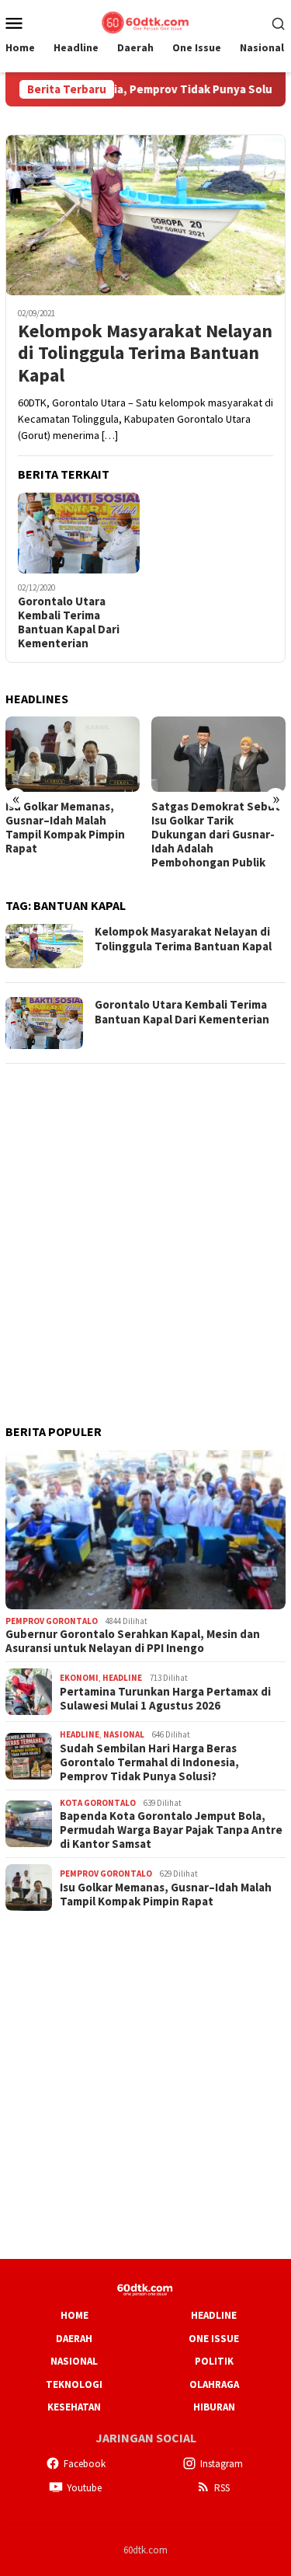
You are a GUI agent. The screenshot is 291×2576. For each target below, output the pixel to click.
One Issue (214, 2339)
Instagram (222, 2464)
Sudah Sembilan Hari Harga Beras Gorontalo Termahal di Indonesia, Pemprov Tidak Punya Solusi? (149, 1762)
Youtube (84, 2488)
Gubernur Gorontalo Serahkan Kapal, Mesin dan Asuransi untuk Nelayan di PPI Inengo (133, 1641)
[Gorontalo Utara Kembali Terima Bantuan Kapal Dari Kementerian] (79, 533)
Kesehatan (74, 2407)
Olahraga (214, 2384)
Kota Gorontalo (98, 1803)
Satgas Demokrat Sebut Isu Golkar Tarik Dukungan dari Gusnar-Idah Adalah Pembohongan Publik (70, 835)
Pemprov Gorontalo (52, 1621)
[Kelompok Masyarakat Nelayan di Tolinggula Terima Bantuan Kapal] (145, 215)
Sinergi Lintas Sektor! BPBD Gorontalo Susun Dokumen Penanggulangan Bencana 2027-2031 (212, 835)
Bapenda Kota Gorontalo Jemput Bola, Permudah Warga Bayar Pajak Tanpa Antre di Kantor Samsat (171, 1830)
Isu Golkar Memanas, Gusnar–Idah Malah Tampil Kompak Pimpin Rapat (166, 1895)
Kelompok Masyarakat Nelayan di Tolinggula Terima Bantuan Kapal (145, 354)
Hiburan (214, 2407)
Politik (214, 2361)
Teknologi (74, 2384)
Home (74, 2315)
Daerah (74, 2339)
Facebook (85, 2464)
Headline (122, 1678)
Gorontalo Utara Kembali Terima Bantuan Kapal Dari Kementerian (69, 622)
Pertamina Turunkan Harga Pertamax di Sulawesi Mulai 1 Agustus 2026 (165, 1699)
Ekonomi (79, 1678)
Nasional (124, 1734)
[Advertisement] (145, 1224)
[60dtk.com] (145, 21)
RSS (222, 2488)
